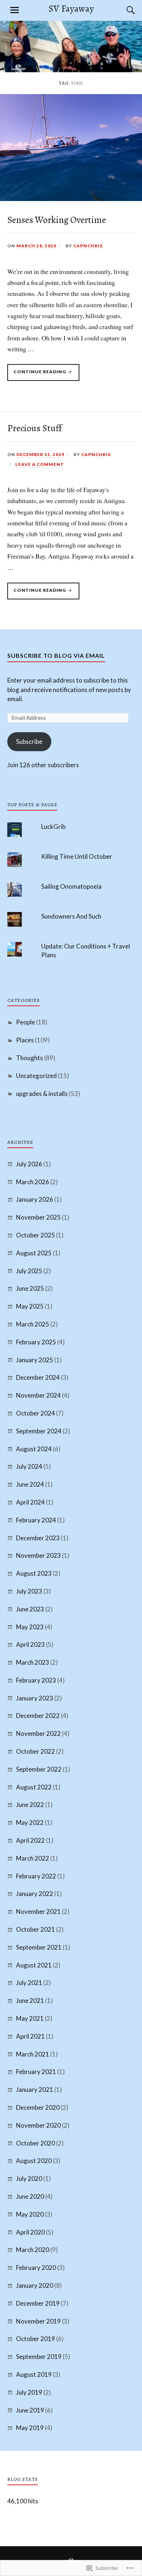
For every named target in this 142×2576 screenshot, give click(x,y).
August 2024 (34, 1449)
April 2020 (30, 2232)
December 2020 (38, 2107)
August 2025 (34, 1253)
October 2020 (35, 2143)
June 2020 (30, 2196)
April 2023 (30, 1644)
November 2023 (38, 1555)
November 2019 (38, 2321)
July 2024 (29, 1466)
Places (25, 1040)
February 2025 (36, 1342)
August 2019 (34, 2374)
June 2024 (30, 1484)
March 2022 (33, 1858)
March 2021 (33, 2054)
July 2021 (29, 1983)
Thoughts (29, 1058)
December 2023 (38, 1538)
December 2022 (38, 1716)
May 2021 (30, 2018)
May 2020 (30, 2214)
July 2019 (29, 2392)
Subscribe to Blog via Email (56, 655)
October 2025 (35, 1235)
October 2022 (35, 1751)
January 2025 (35, 1360)
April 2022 (30, 1840)
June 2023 (30, 1609)
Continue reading (37, 375)
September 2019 (39, 2357)
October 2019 (35, 2339)
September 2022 (39, 1769)
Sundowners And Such (71, 916)
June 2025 (30, 1288)
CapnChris (88, 246)
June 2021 (30, 2000)
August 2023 (34, 1573)
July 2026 (29, 1164)
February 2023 (36, 1680)
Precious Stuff (35, 428)
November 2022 (38, 1733)
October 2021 (35, 1929)
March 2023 (33, 1662)
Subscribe (29, 741)
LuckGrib (53, 827)
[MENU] (15, 10)
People (25, 1022)
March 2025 (33, 1324)
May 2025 (30, 1306)
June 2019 (30, 2410)
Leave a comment (40, 464)
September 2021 (39, 1947)
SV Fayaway (71, 9)
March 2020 (33, 2250)
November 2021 (38, 1911)
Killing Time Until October (77, 856)
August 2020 (34, 2161)
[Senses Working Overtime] (71, 198)
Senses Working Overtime (57, 220)
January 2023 (35, 1698)
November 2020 (38, 2125)
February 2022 (36, 1876)
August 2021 (34, 1965)
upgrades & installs (42, 1094)
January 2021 (35, 2090)
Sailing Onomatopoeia (71, 886)
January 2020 (35, 2285)
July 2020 (29, 2179)
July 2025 (29, 1271)
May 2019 (30, 2428)
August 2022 (34, 1787)
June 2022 (30, 1805)
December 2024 (38, 1377)
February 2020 (36, 2268)
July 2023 (29, 1591)
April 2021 (30, 2036)
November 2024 (38, 1395)
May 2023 (30, 1627)
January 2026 (35, 1199)
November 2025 (38, 1217)
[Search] (124, 10)
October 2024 (35, 1413)
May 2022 (30, 1822)
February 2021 (36, 2072)
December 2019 (38, 2303)
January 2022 (35, 1894)
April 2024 (30, 1502)
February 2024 (36, 1520)
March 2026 (33, 1182)
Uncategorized (36, 1076)
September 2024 (39, 1431)
